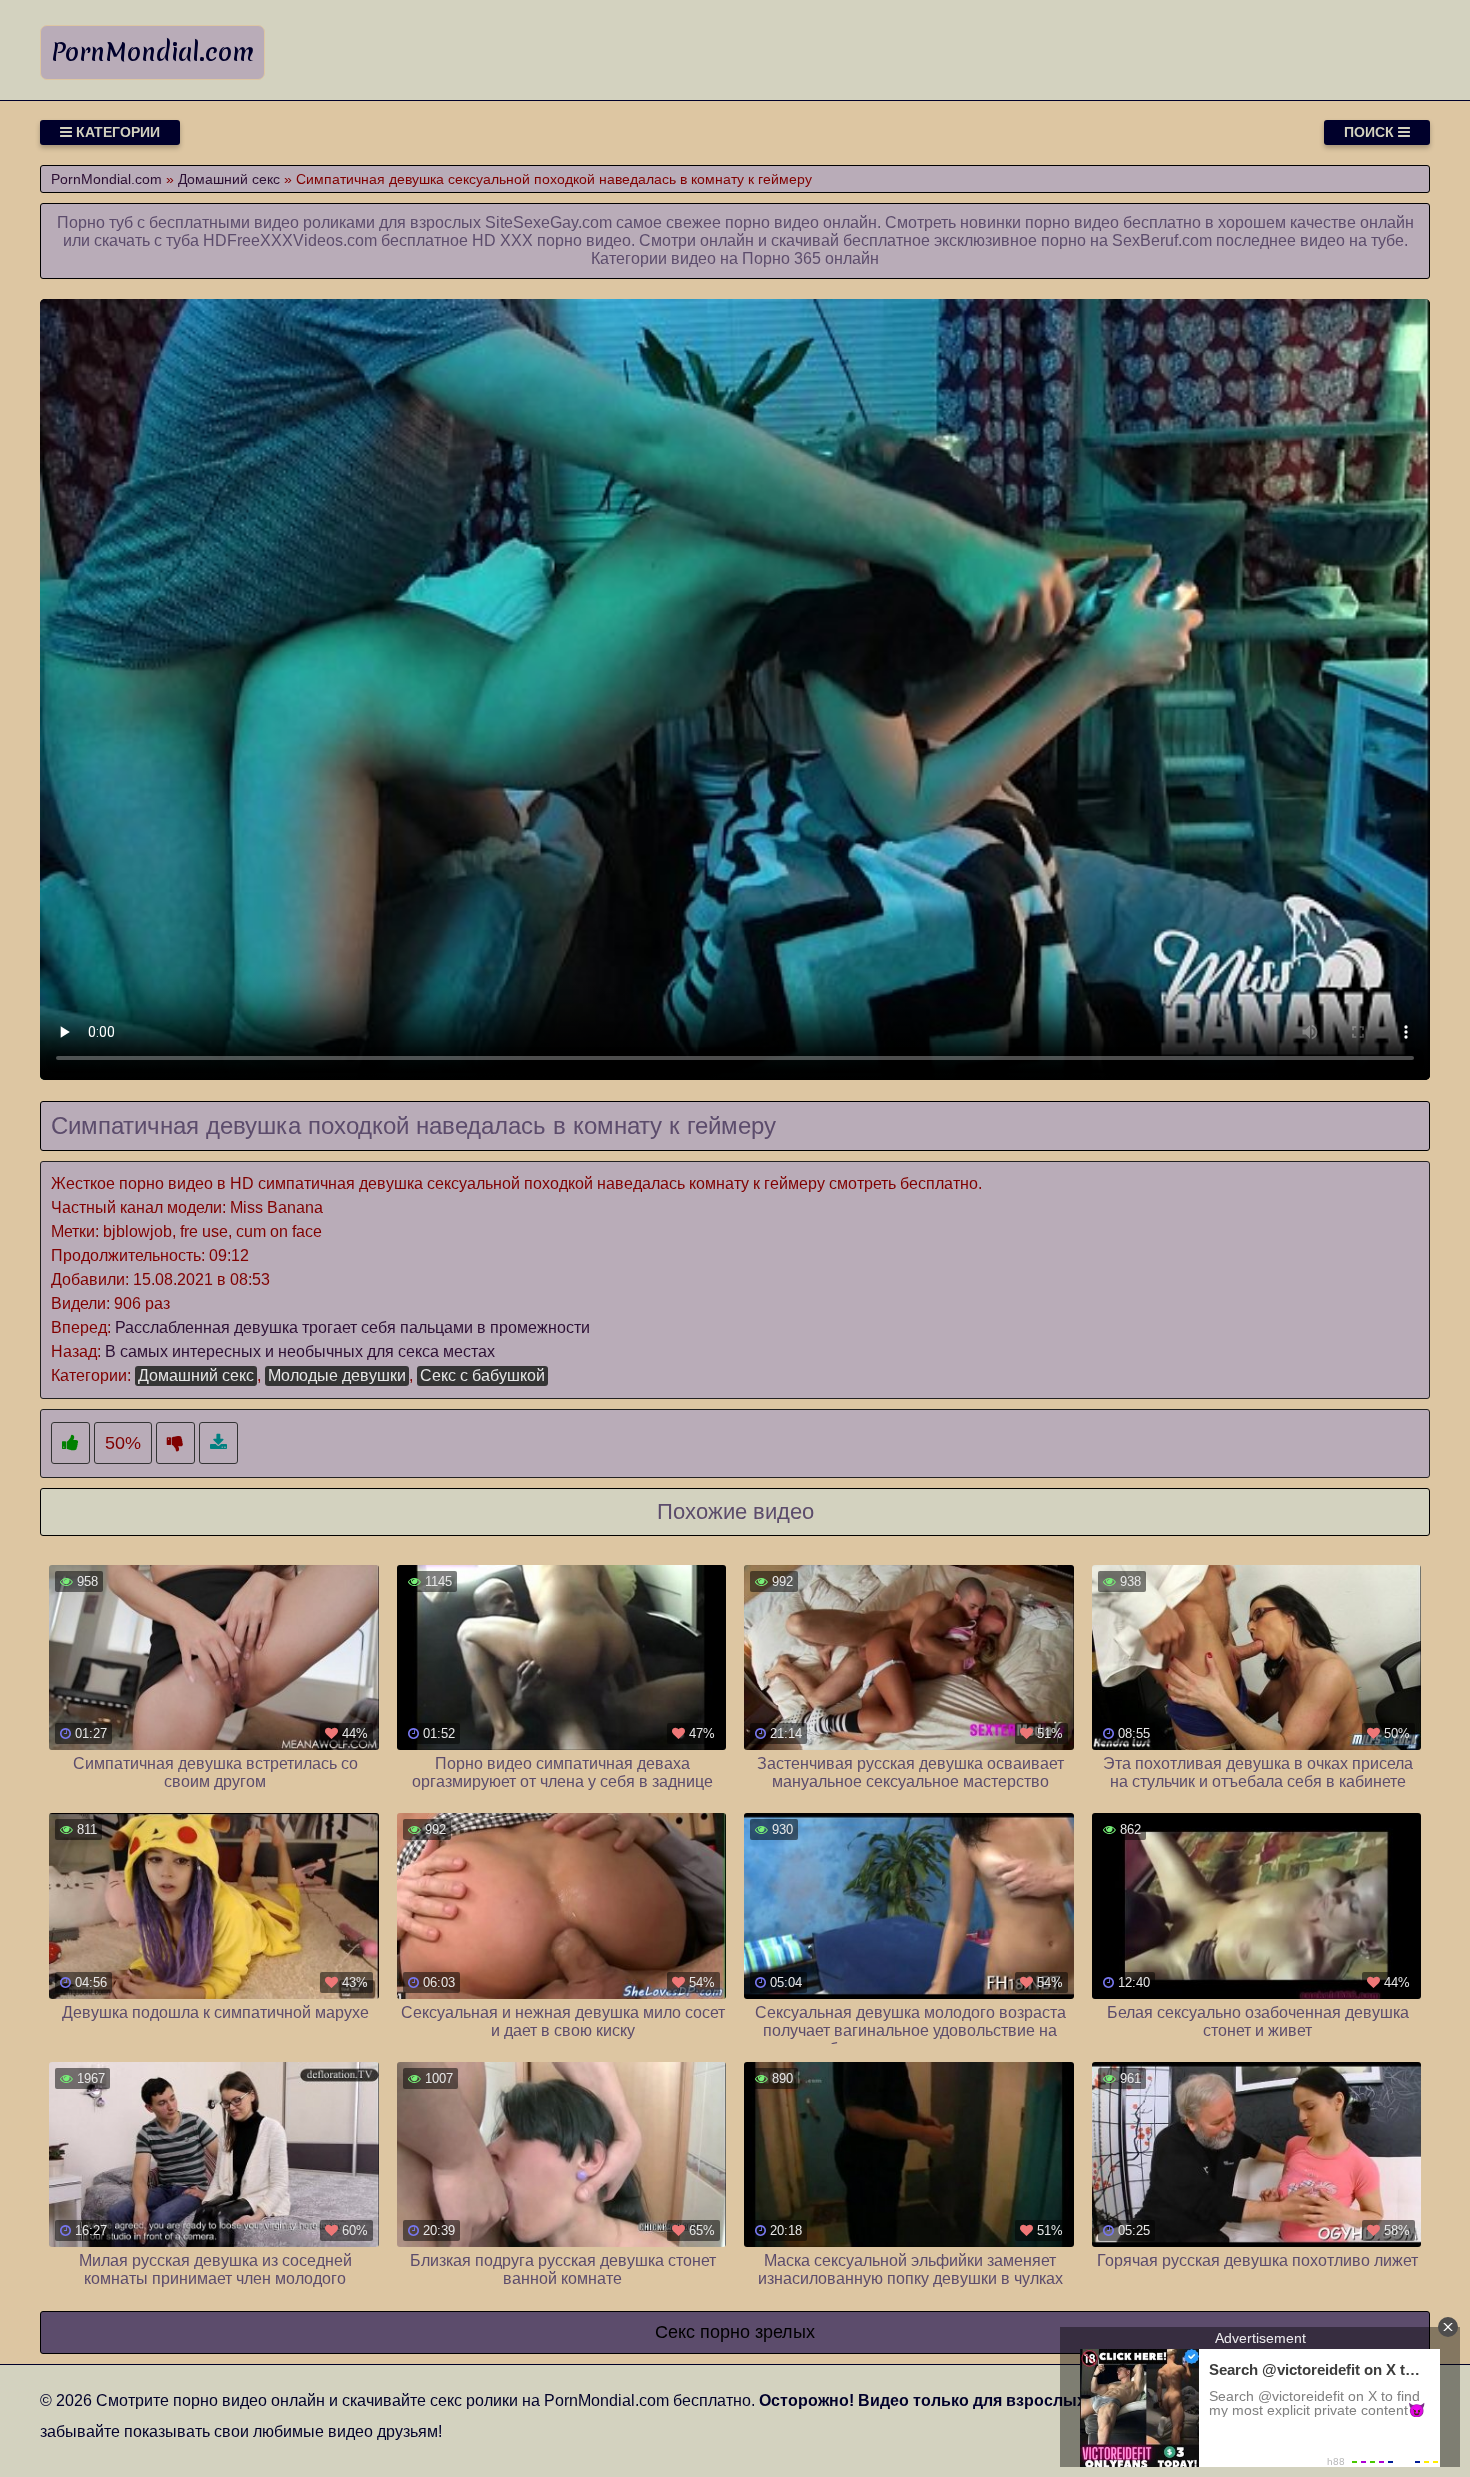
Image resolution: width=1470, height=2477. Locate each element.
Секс (675, 2332)
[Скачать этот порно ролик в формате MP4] (218, 1443)
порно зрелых (757, 2332)
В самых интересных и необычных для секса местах (300, 1351)
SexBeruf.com (1162, 240)
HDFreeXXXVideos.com (290, 240)
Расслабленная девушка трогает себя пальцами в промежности (352, 1327)
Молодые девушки (337, 1375)
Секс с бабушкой (482, 1375)
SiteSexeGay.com (548, 222)
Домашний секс (196, 1375)
